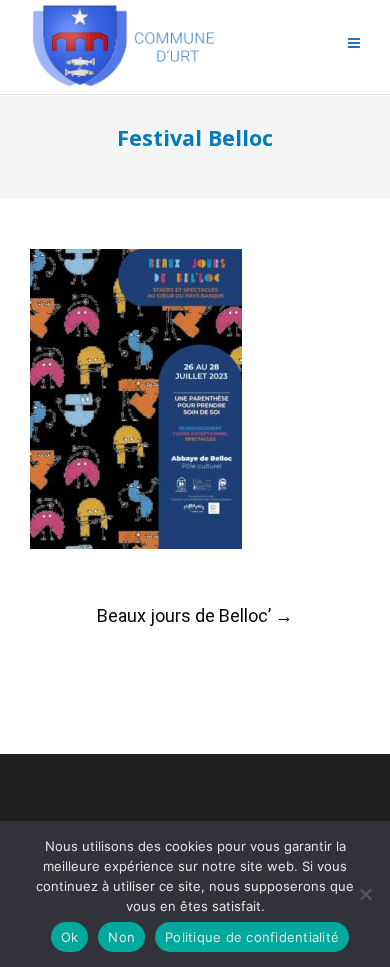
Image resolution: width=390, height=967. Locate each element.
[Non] (365, 894)
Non (121, 937)
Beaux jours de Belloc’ (195, 615)
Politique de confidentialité (252, 937)
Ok (70, 937)
